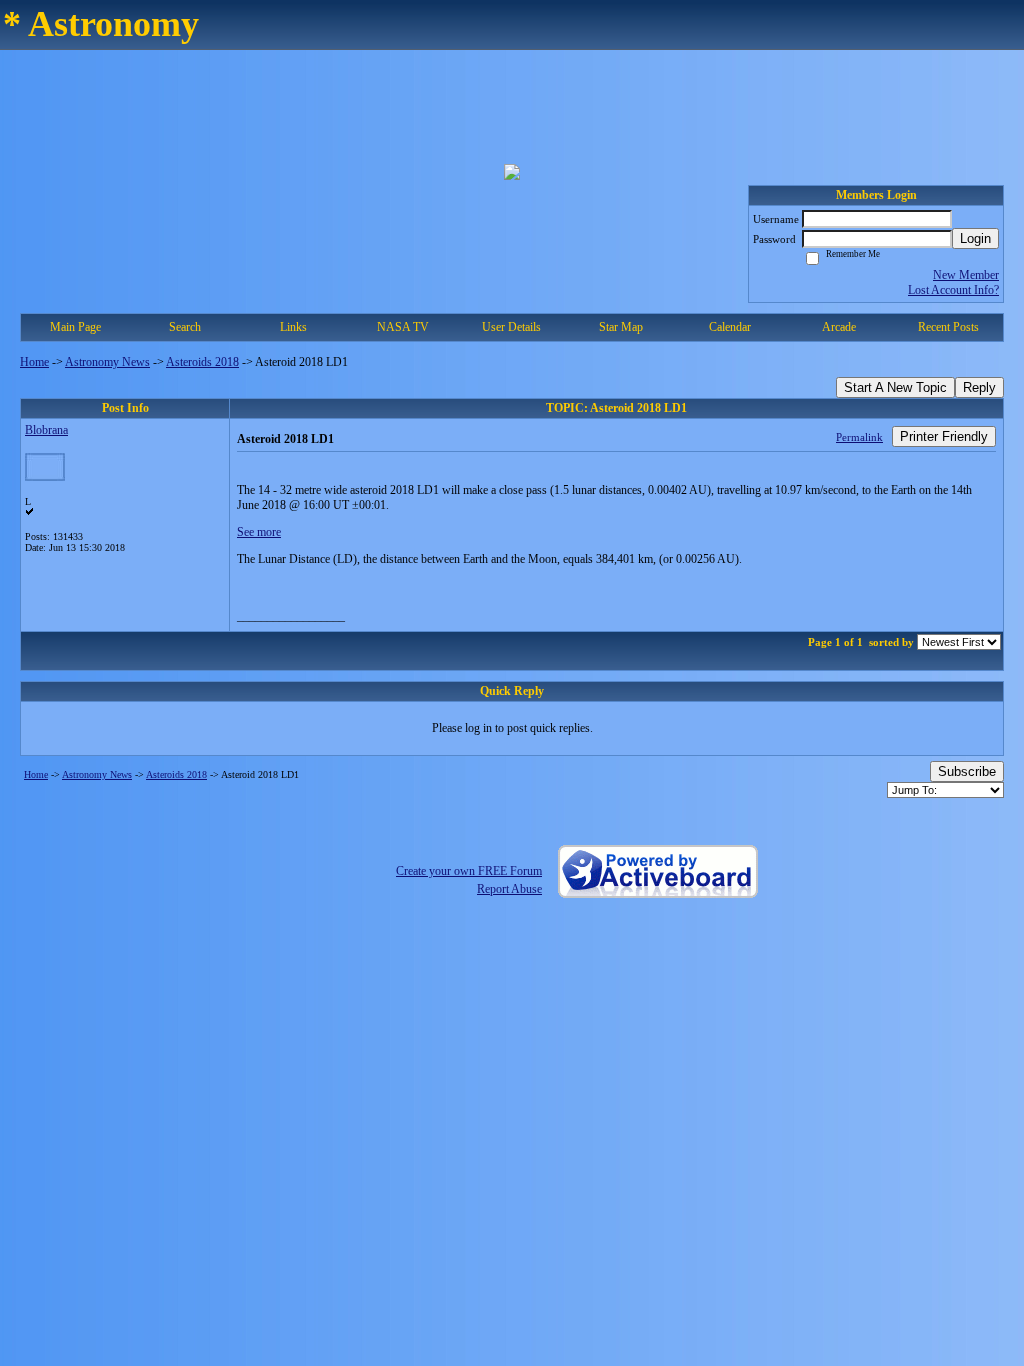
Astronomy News (107, 362)
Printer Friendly (944, 436)
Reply (979, 387)
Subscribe (967, 771)
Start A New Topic (895, 387)
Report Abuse (509, 889)
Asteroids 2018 (202, 362)
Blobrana (46, 430)
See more (259, 532)
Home (34, 362)
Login (975, 238)
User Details (511, 327)
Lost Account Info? (953, 290)
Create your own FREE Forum (469, 871)
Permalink (859, 437)
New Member (966, 275)
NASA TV (403, 327)
